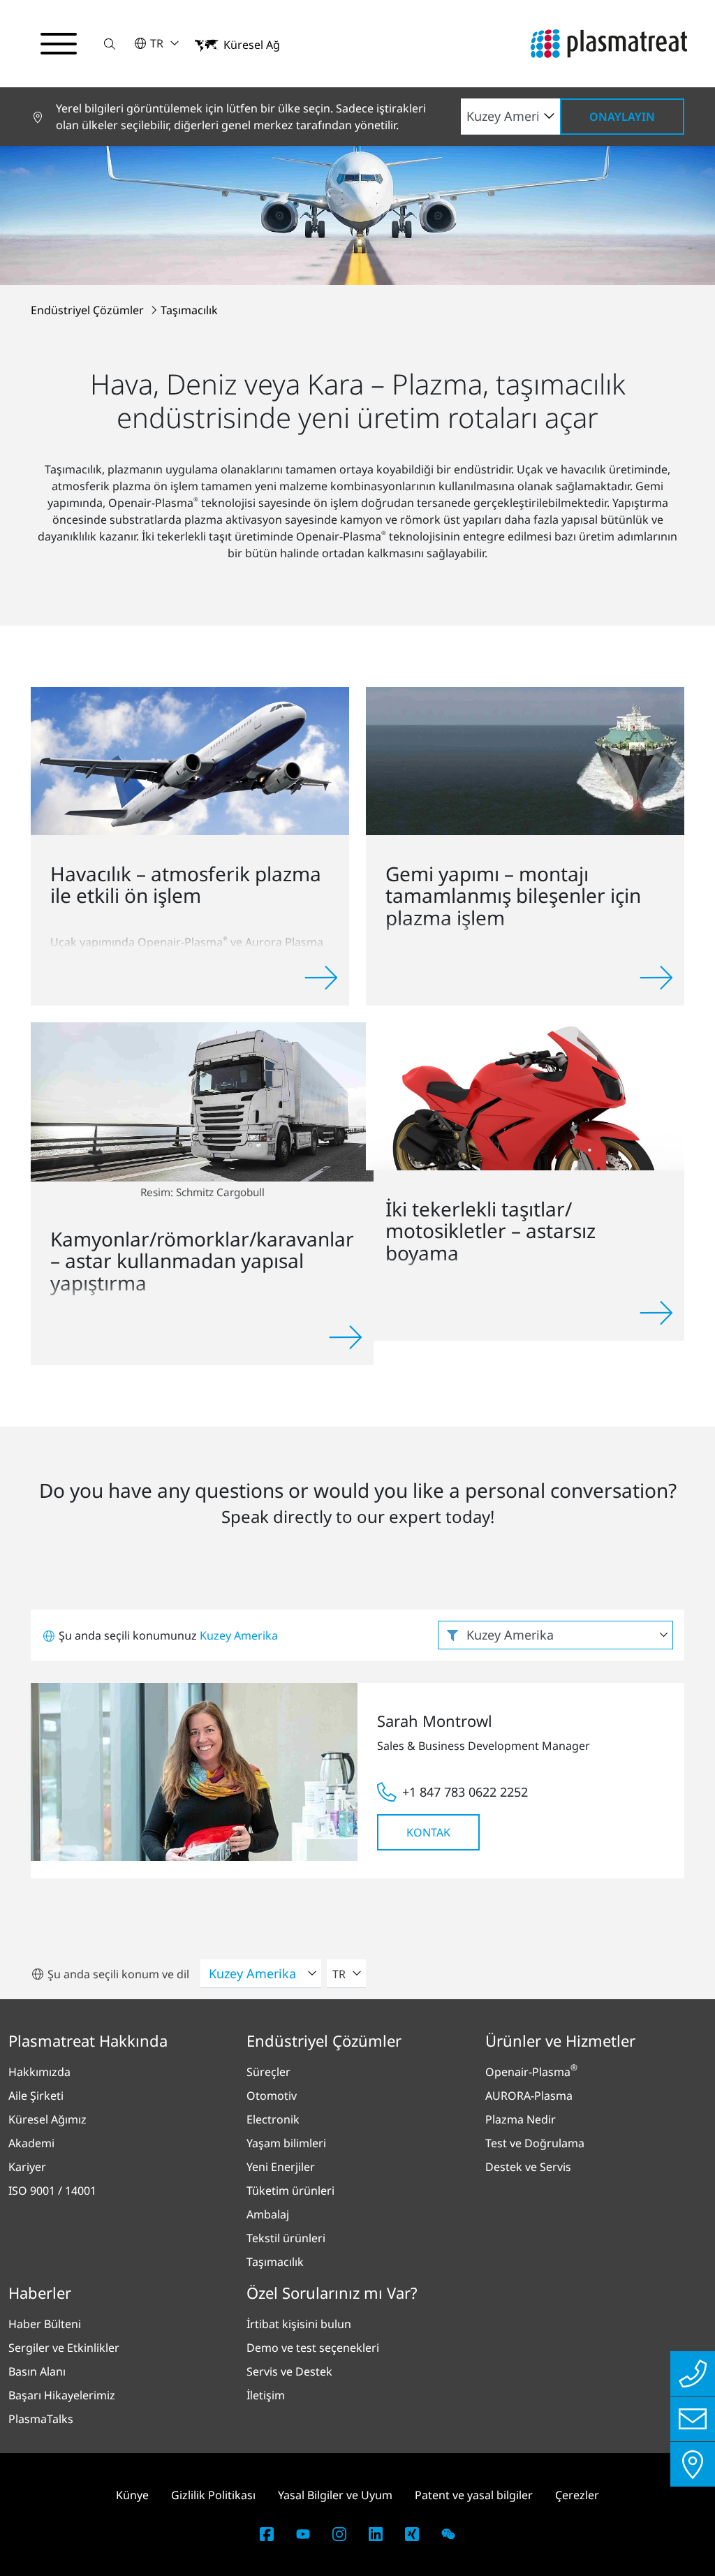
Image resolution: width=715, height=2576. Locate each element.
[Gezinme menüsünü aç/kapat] (59, 44)
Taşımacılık (189, 310)
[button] (110, 44)
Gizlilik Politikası (213, 2495)
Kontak (428, 1832)
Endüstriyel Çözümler (89, 310)
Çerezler (577, 2495)
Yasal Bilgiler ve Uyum (335, 2495)
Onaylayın (622, 117)
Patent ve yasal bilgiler (474, 2495)
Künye (132, 2495)
